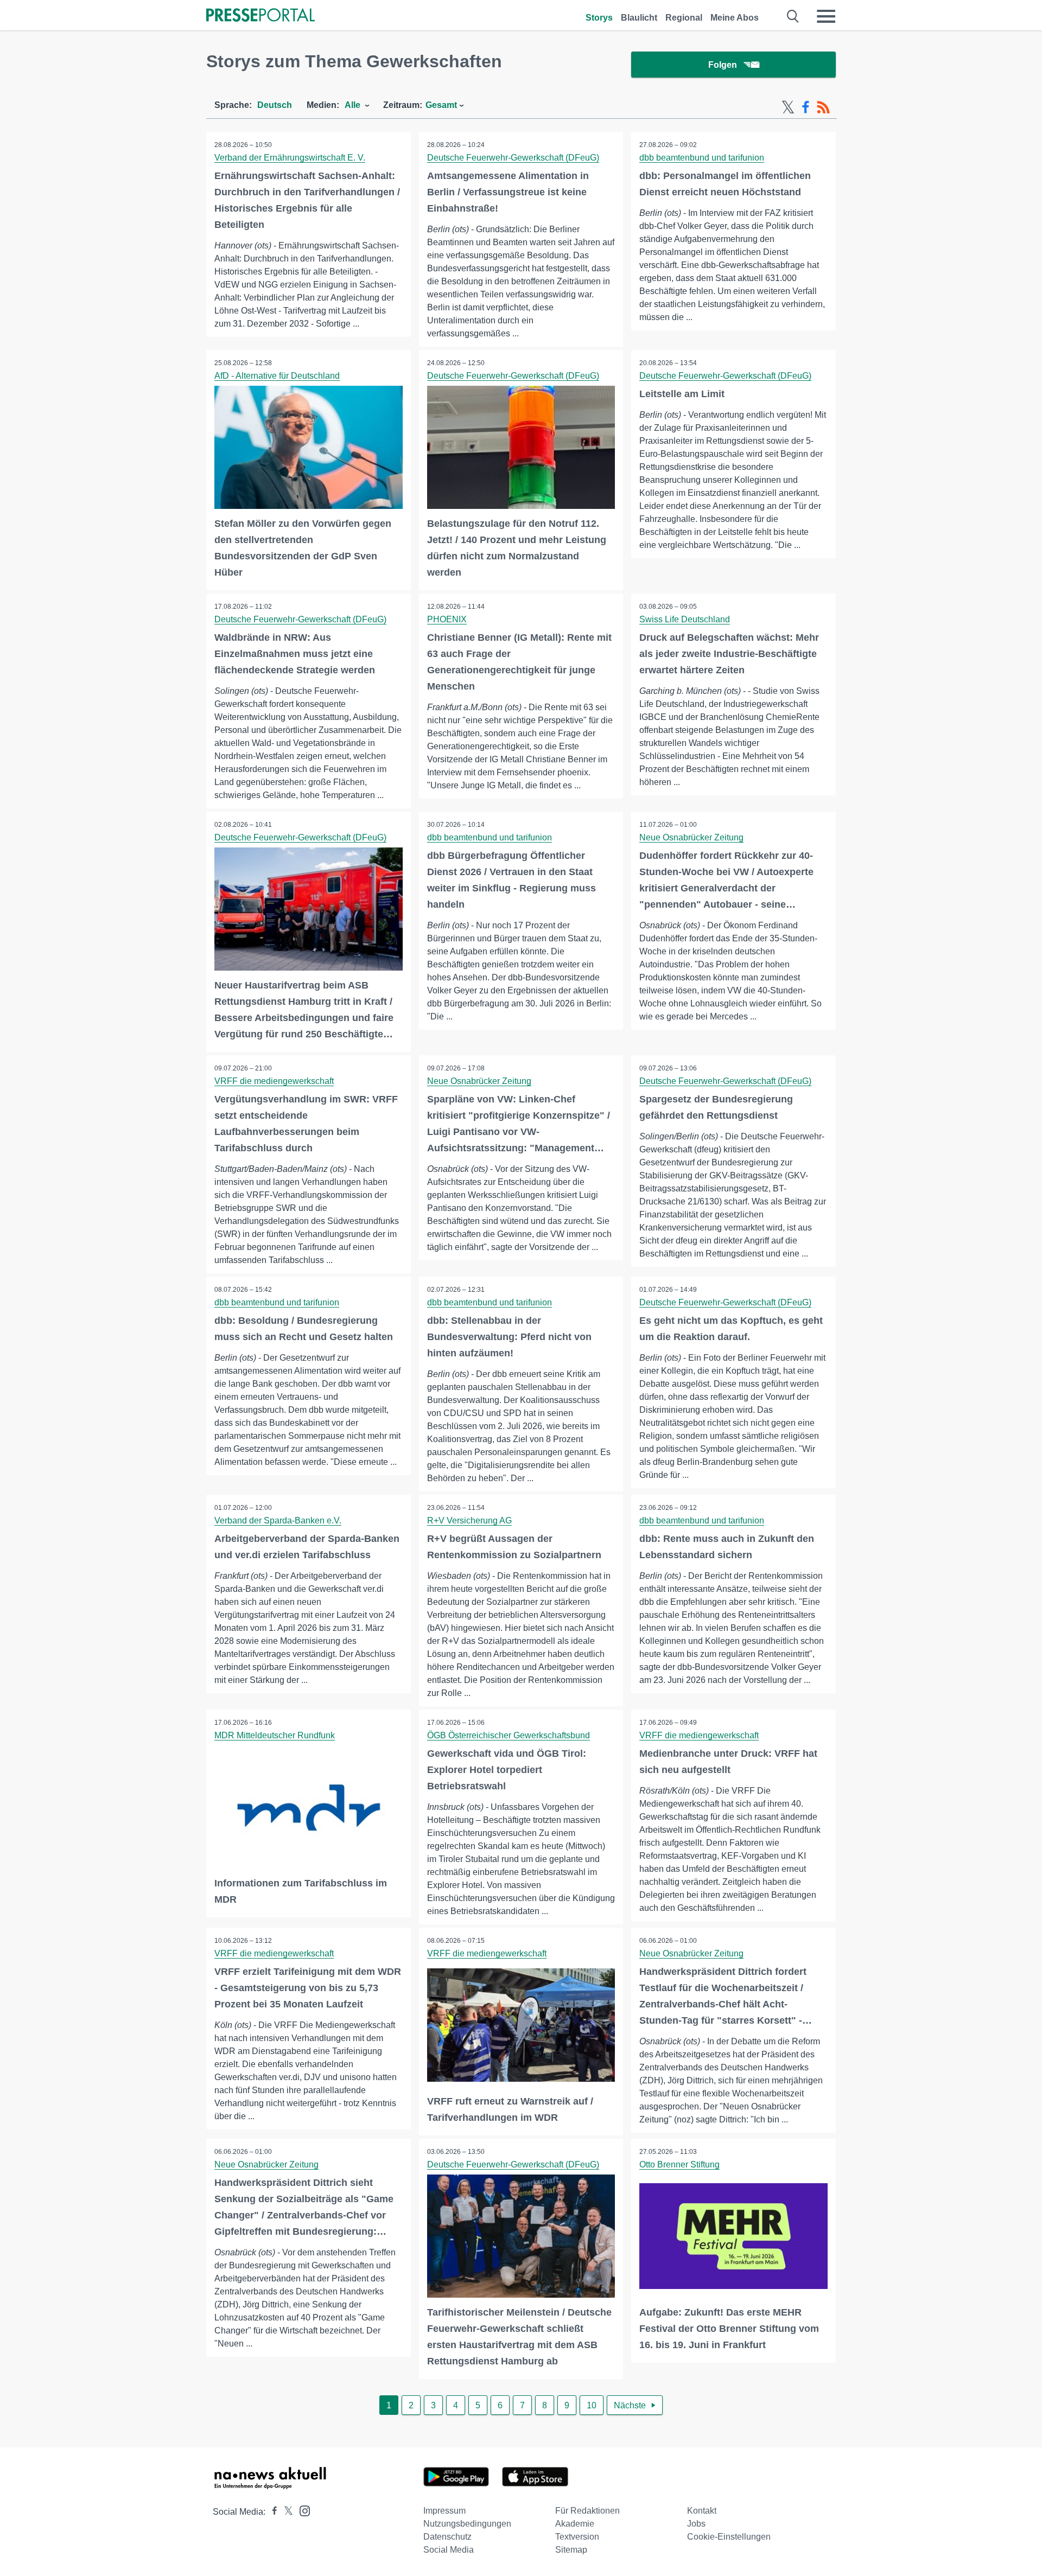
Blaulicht (639, 18)
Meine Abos (735, 18)
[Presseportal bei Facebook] (271, 2512)
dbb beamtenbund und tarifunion (702, 158)
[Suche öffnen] (793, 16)
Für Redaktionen (587, 2511)
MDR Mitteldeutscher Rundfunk (275, 1735)
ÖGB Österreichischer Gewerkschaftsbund (509, 1735)
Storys (599, 18)
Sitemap (571, 2550)
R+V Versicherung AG (469, 1520)
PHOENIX (447, 619)
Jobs (696, 2524)
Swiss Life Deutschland (685, 619)
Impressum (444, 2511)
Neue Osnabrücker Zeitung (691, 837)
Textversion (577, 2537)
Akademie (575, 2524)
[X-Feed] (788, 107)
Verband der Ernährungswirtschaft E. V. (290, 158)
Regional (684, 18)
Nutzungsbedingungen (467, 2524)
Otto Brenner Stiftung (679, 2164)
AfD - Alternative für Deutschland (277, 376)
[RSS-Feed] (823, 107)
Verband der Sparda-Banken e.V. (278, 1520)
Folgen (723, 65)
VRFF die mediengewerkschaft (274, 1081)
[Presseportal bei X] (285, 2512)
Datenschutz (447, 2537)
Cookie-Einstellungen (729, 2537)
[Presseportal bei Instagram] (301, 2510)
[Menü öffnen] (826, 16)
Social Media (449, 2550)
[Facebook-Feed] (806, 107)
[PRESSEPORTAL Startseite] (260, 16)
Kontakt (702, 2511)
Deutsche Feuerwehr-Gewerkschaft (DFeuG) (513, 158)
